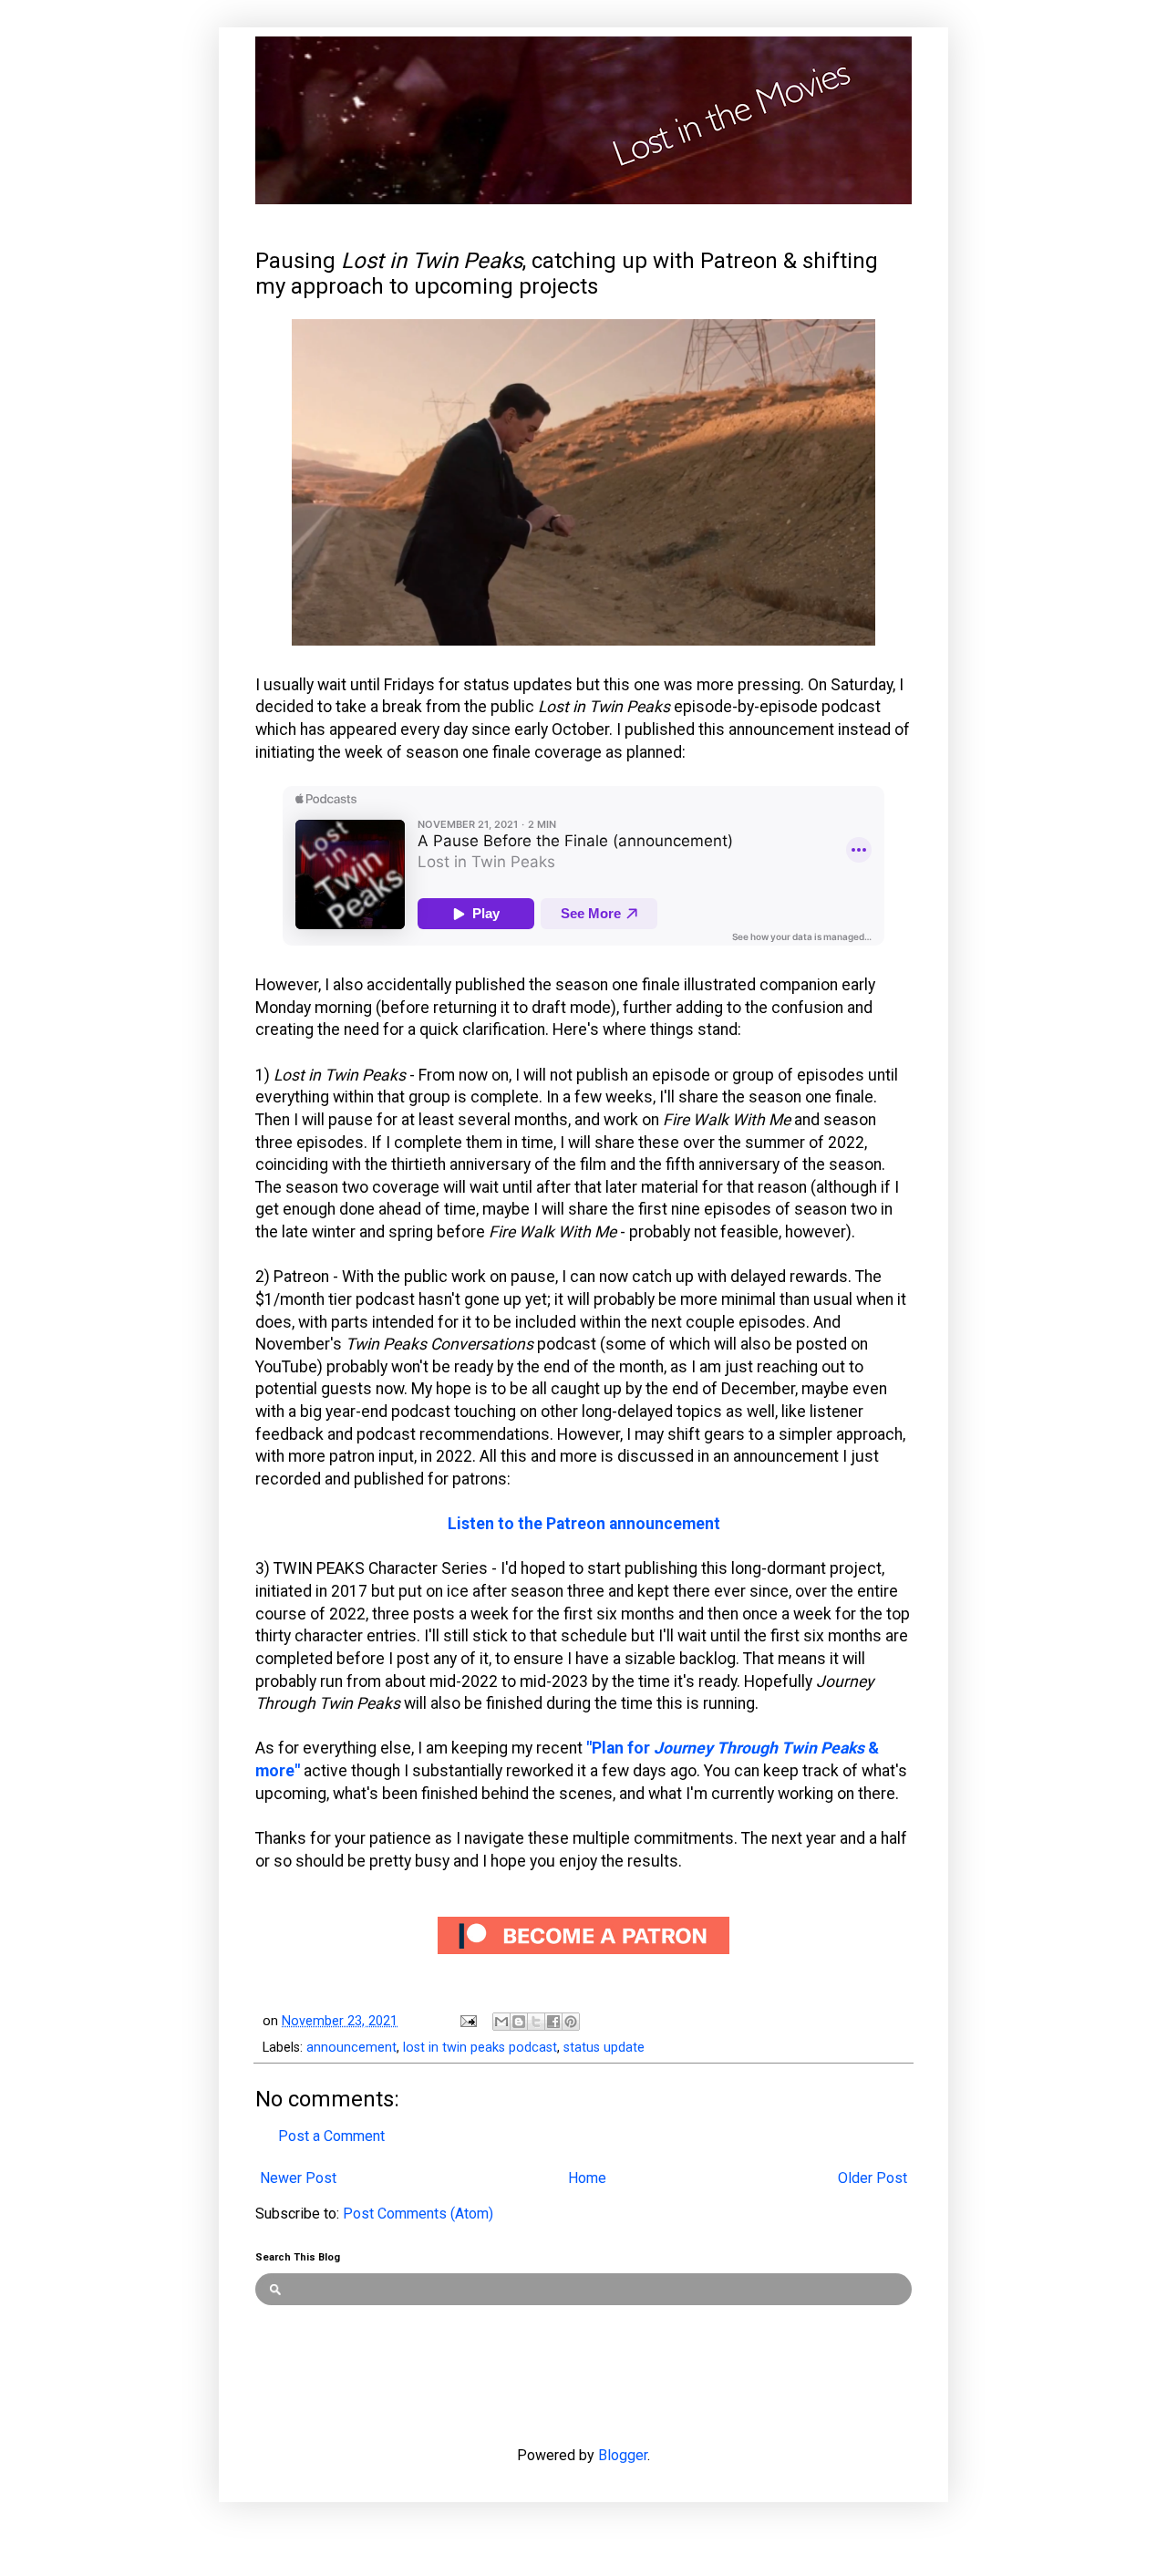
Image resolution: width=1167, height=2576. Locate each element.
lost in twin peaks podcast (480, 2048)
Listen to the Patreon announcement (584, 1524)
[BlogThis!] (519, 2022)
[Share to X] (536, 2022)
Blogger (623, 2455)
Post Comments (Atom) (418, 2214)
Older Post (873, 2178)
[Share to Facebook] (553, 2022)
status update (604, 2048)
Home (587, 2178)
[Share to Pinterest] (571, 2022)
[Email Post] (467, 2021)
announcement (351, 2048)
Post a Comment (331, 2136)
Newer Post (298, 2178)
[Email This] (501, 2022)
